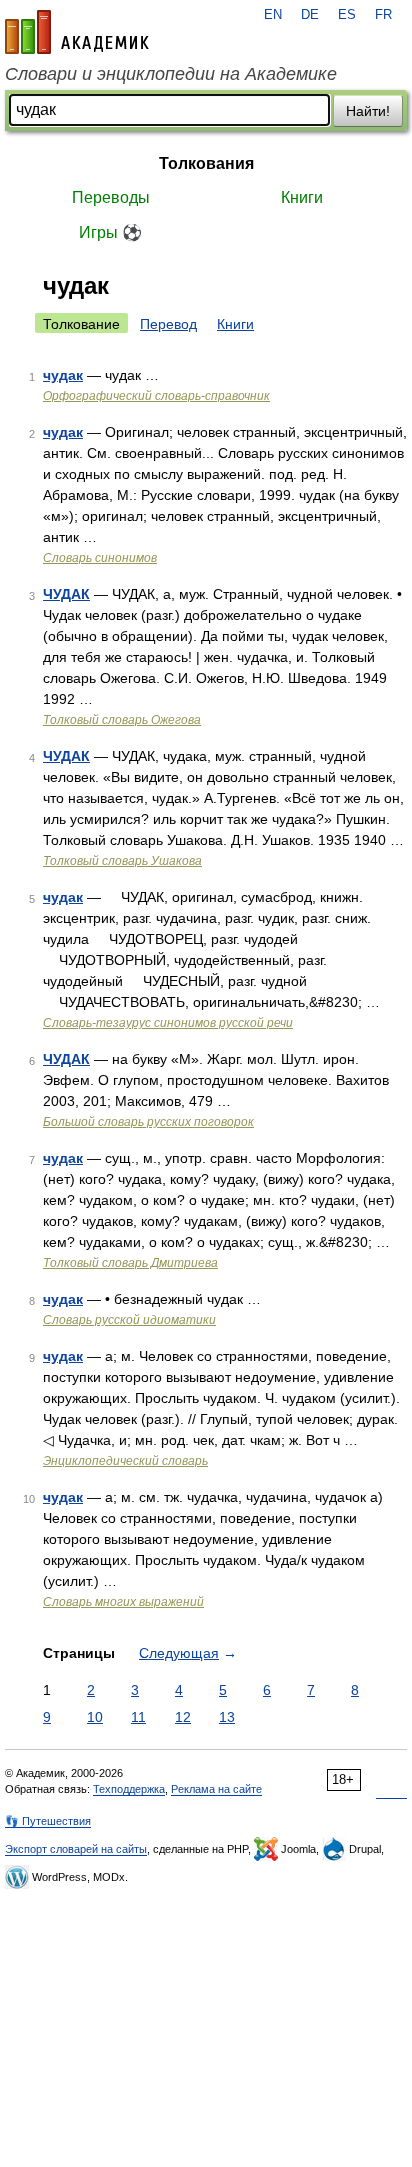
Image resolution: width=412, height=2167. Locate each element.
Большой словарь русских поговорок (148, 1122)
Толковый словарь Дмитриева (130, 1263)
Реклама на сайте (216, 1789)
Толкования (206, 163)
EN (273, 15)
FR (383, 15)
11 (138, 1717)
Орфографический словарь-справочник (156, 396)
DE (310, 15)
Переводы (111, 197)
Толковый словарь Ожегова (122, 720)
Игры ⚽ (110, 232)
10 (95, 1717)
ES (347, 15)
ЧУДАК (66, 594)
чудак (63, 375)
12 (183, 1717)
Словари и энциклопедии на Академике (171, 74)
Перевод (168, 324)
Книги (302, 197)
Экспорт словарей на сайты (76, 1849)
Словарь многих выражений (123, 1602)
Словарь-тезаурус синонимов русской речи (168, 1023)
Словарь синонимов (100, 558)
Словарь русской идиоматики (129, 1320)
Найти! (368, 111)
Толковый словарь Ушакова (122, 861)
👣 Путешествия (48, 1821)
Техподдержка (129, 1789)
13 (227, 1717)
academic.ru (77, 32)
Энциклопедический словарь (125, 1461)
